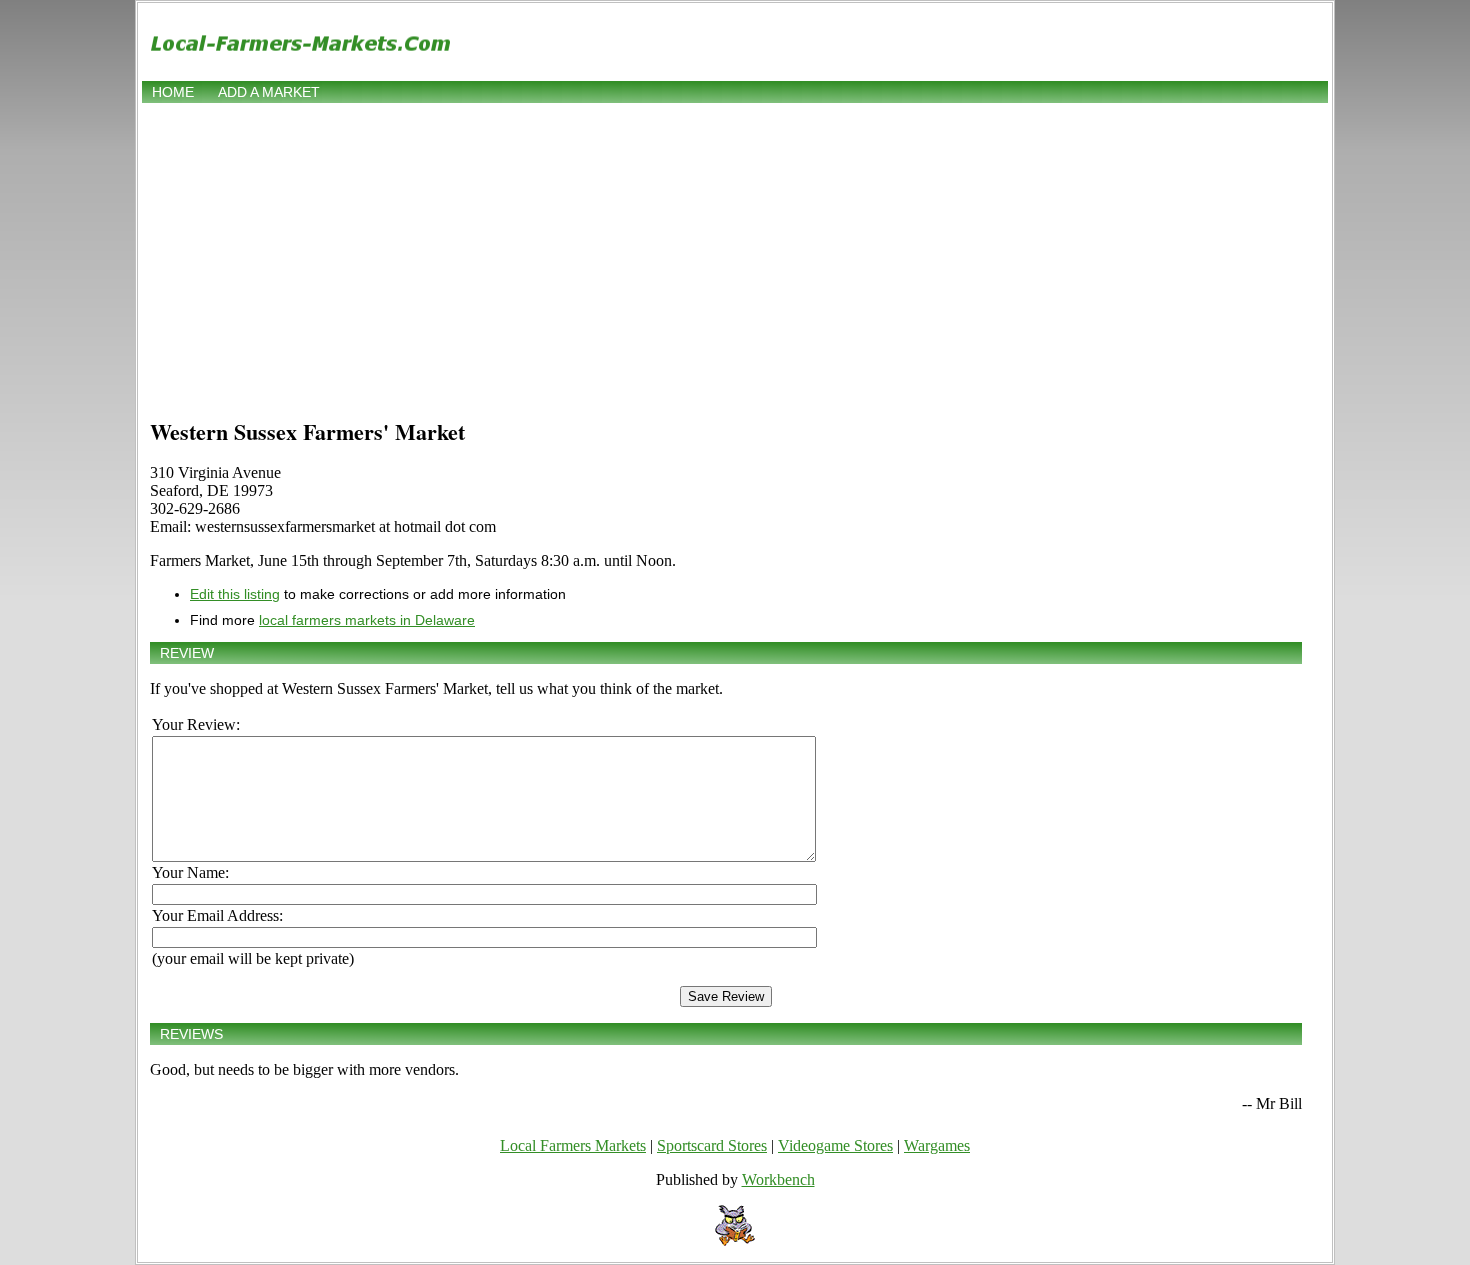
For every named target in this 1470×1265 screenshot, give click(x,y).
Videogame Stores (835, 1145)
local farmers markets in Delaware (367, 620)
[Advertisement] (735, 257)
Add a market (269, 92)
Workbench (778, 1179)
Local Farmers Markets (573, 1145)
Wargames (937, 1145)
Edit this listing (235, 594)
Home (173, 92)
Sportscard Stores (712, 1145)
